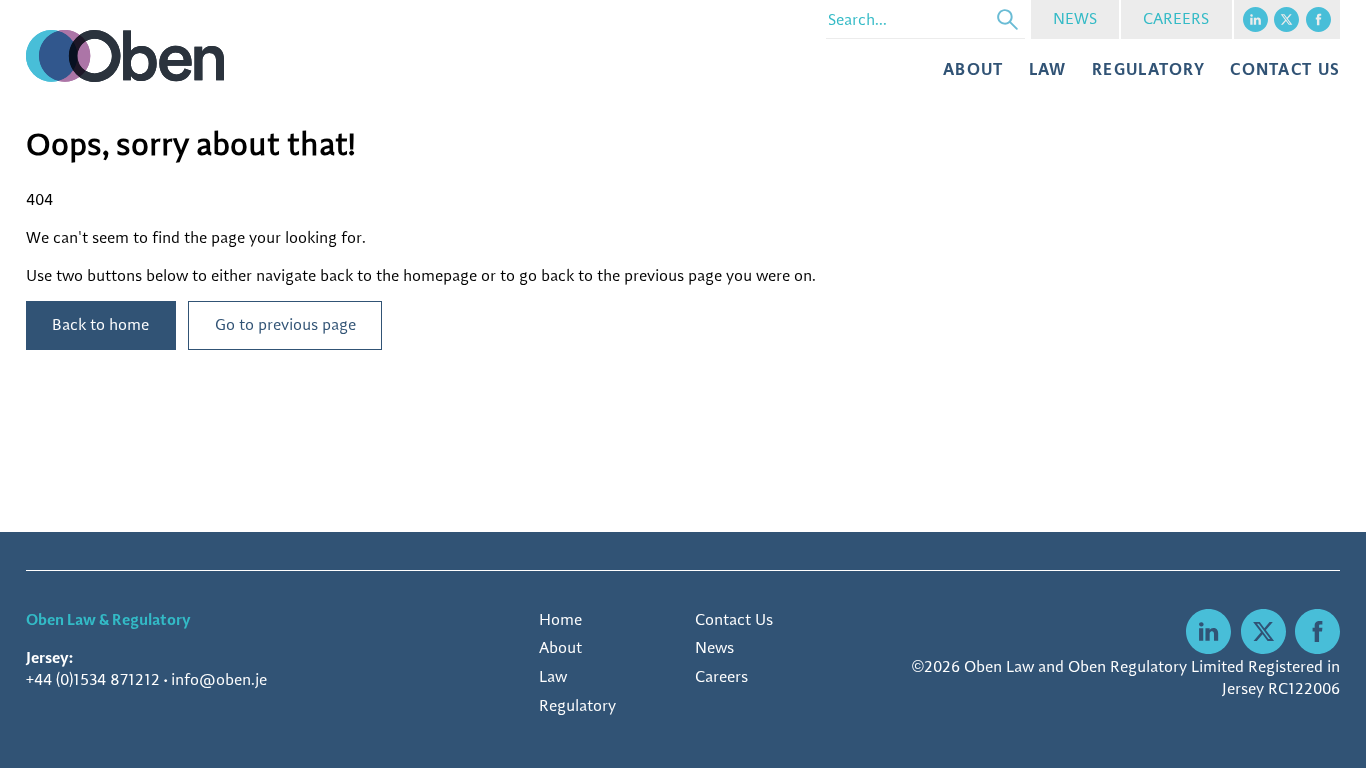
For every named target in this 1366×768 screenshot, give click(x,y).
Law (1048, 69)
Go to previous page (285, 324)
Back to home (100, 324)
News (714, 647)
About (973, 69)
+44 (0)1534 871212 (93, 679)
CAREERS (1176, 18)
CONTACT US (1285, 69)
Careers (721, 676)
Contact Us (734, 619)
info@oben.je (219, 679)
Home (560, 619)
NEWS (1075, 18)
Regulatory (1148, 69)
